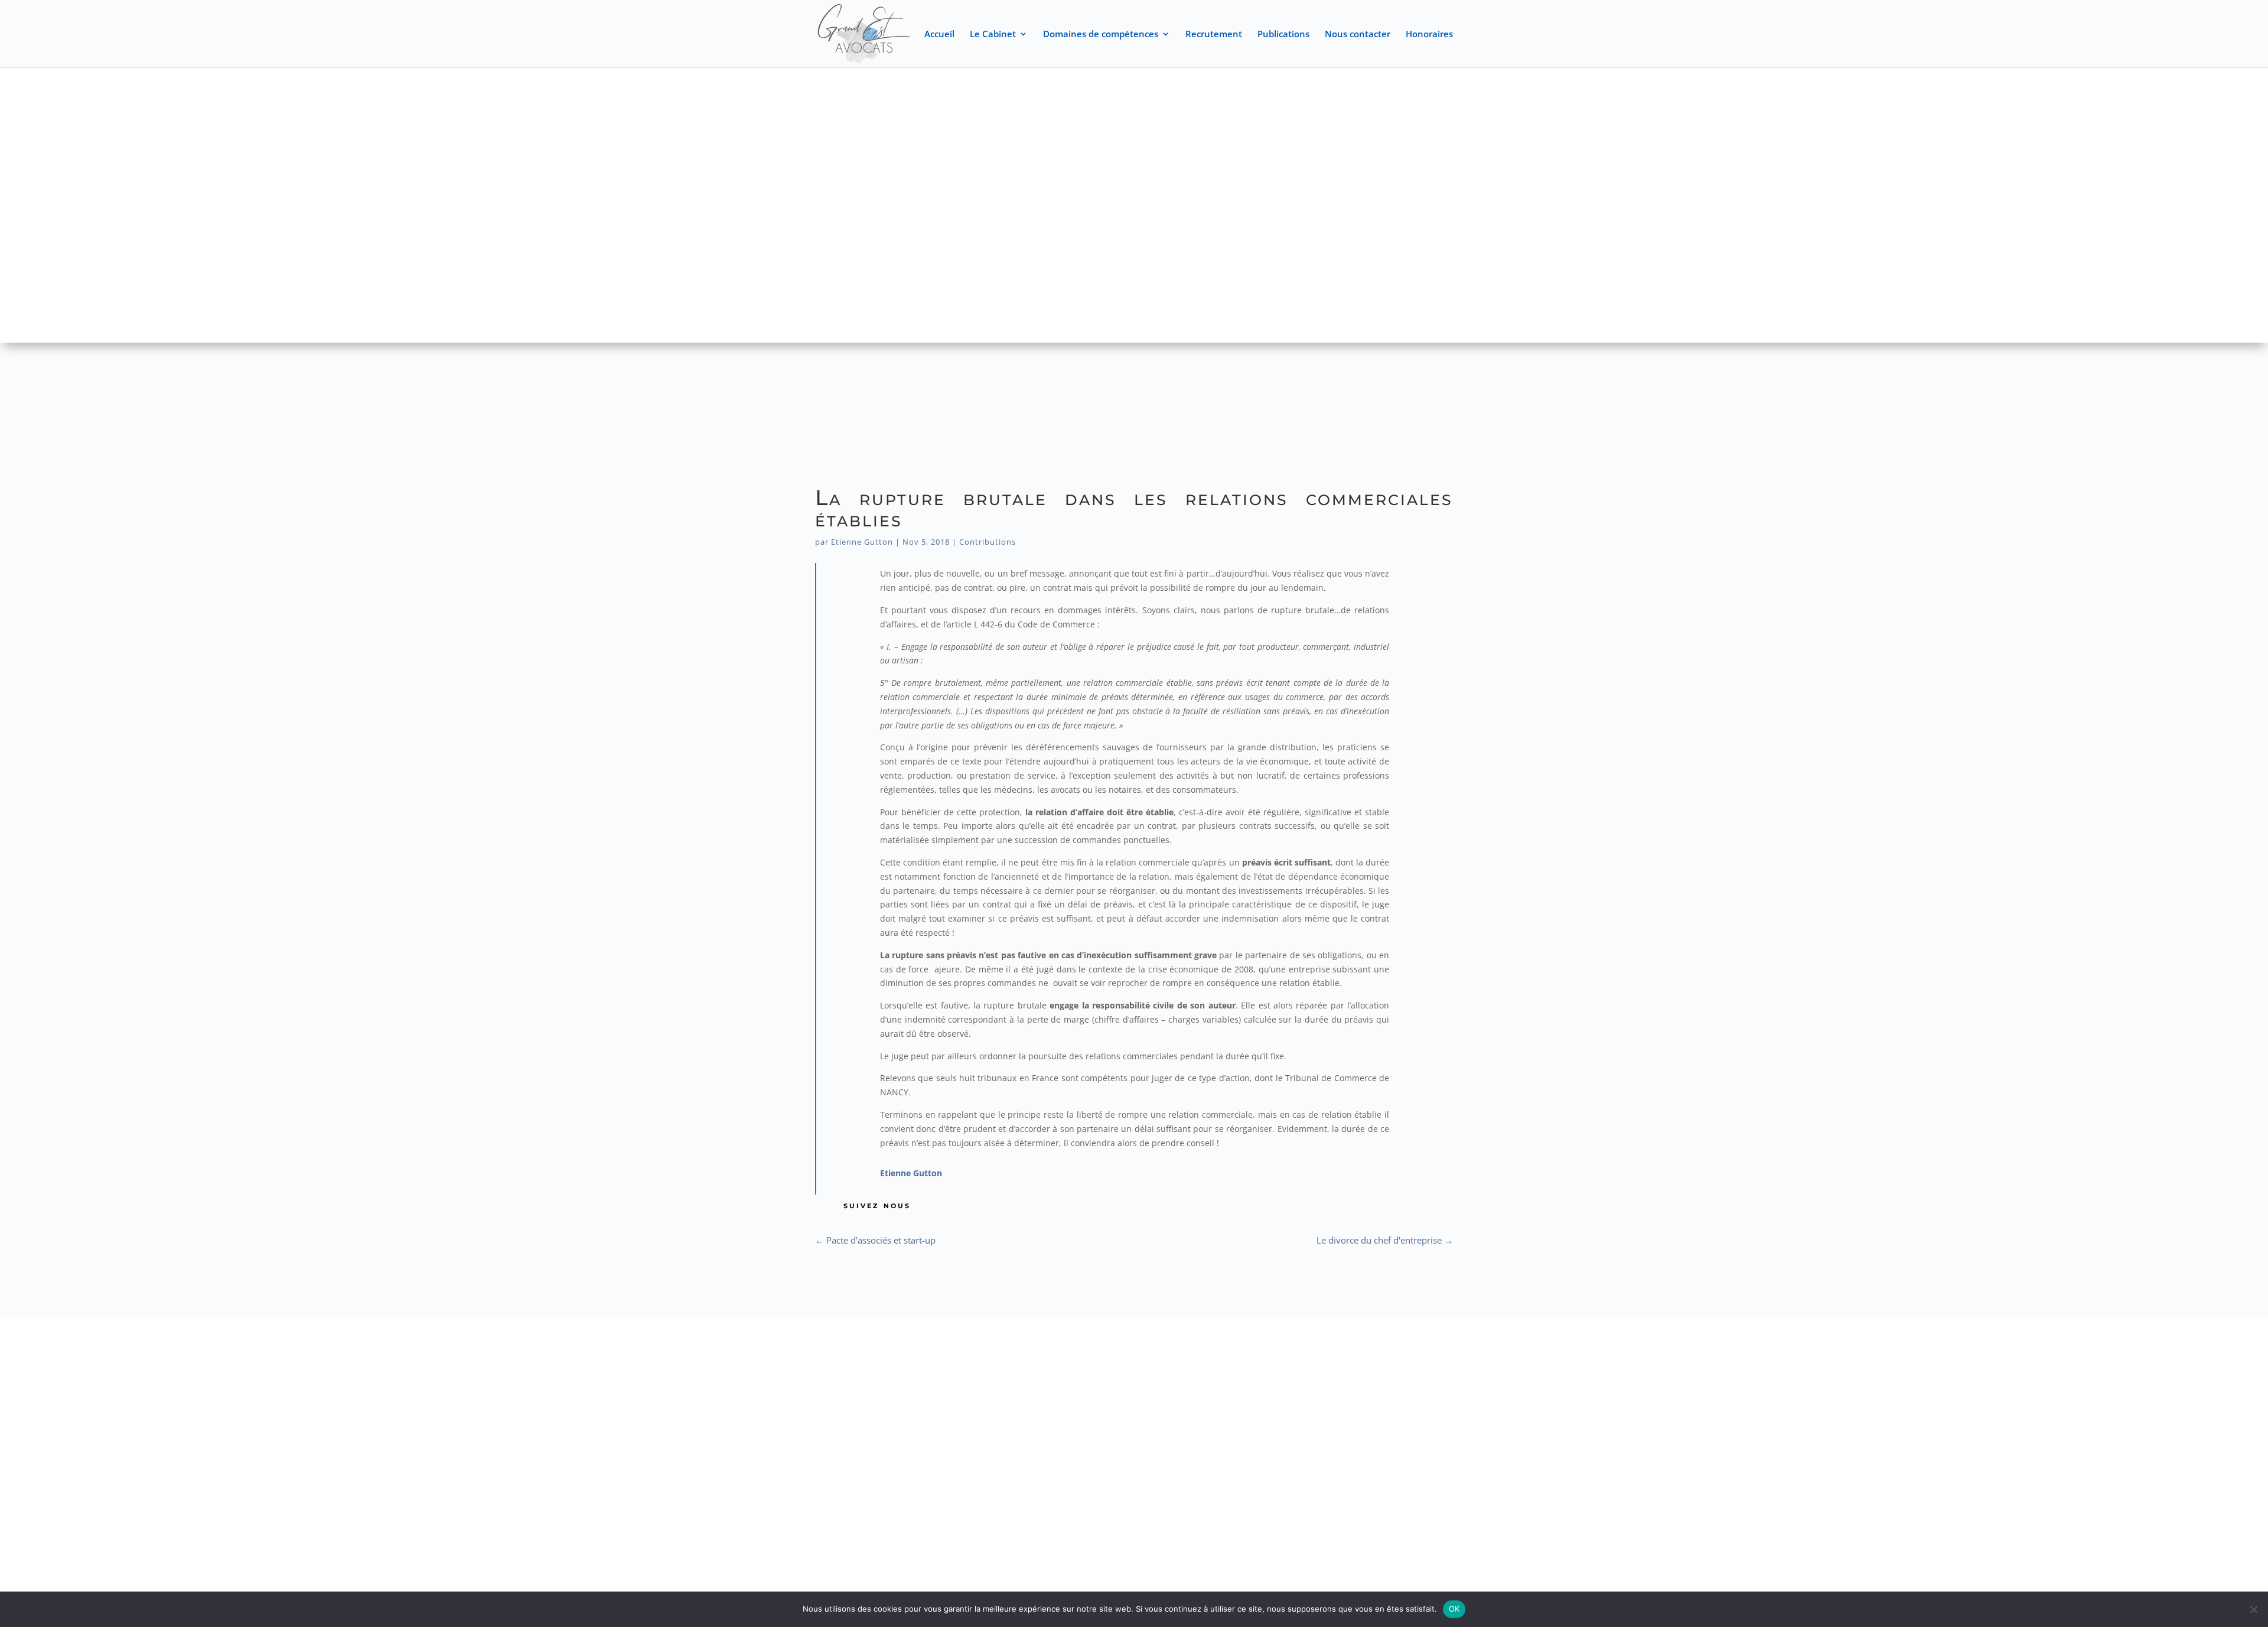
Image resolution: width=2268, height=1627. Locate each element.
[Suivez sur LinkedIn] (886, 1525)
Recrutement (1214, 35)
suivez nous (877, 1205)
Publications (1283, 35)
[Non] (2253, 1609)
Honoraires (1429, 35)
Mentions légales (1168, 1434)
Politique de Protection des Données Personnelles (1134, 1451)
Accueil (939, 35)
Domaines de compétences (1101, 35)
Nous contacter (1358, 35)
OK (1454, 1609)
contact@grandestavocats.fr (1852, 1383)
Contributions (988, 542)
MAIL (1852, 1366)
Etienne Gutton (862, 542)
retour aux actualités (1140, 1275)
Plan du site (1087, 1434)
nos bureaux (416, 1366)
